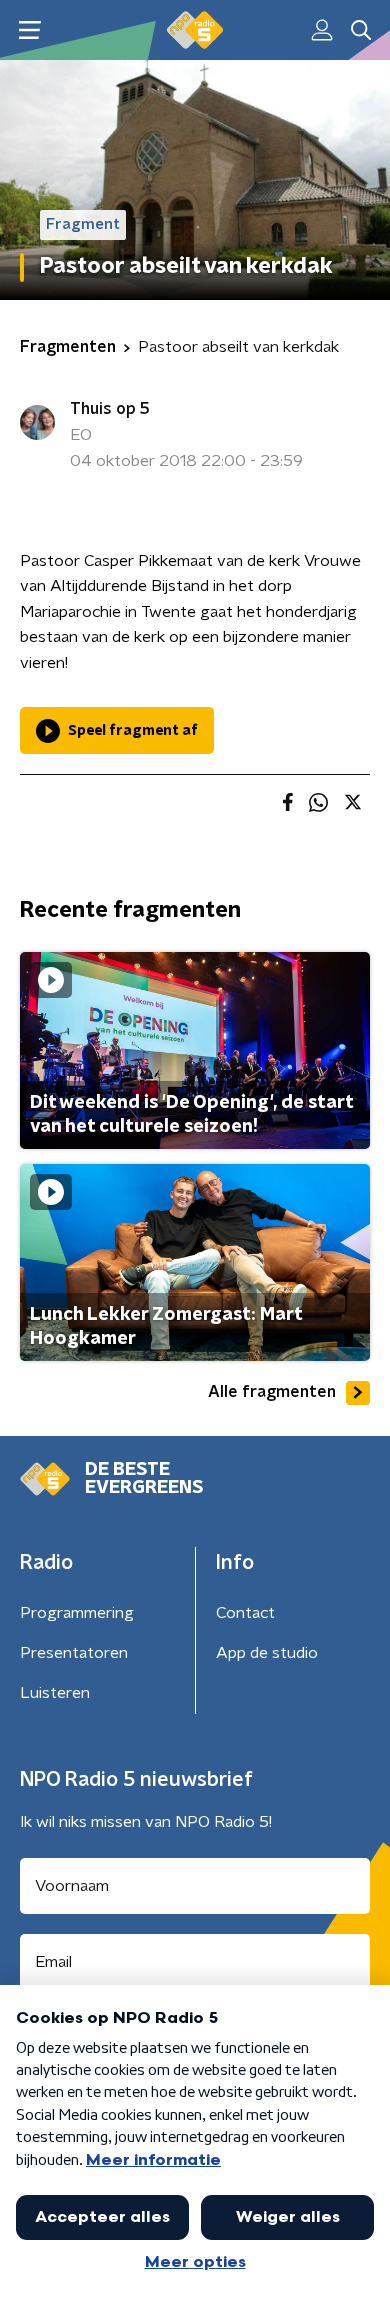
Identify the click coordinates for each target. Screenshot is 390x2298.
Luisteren (55, 1693)
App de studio (267, 1653)
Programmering (77, 1613)
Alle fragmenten (272, 1392)
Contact (245, 1613)
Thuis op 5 (110, 409)
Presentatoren (74, 1653)
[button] (29, 30)
